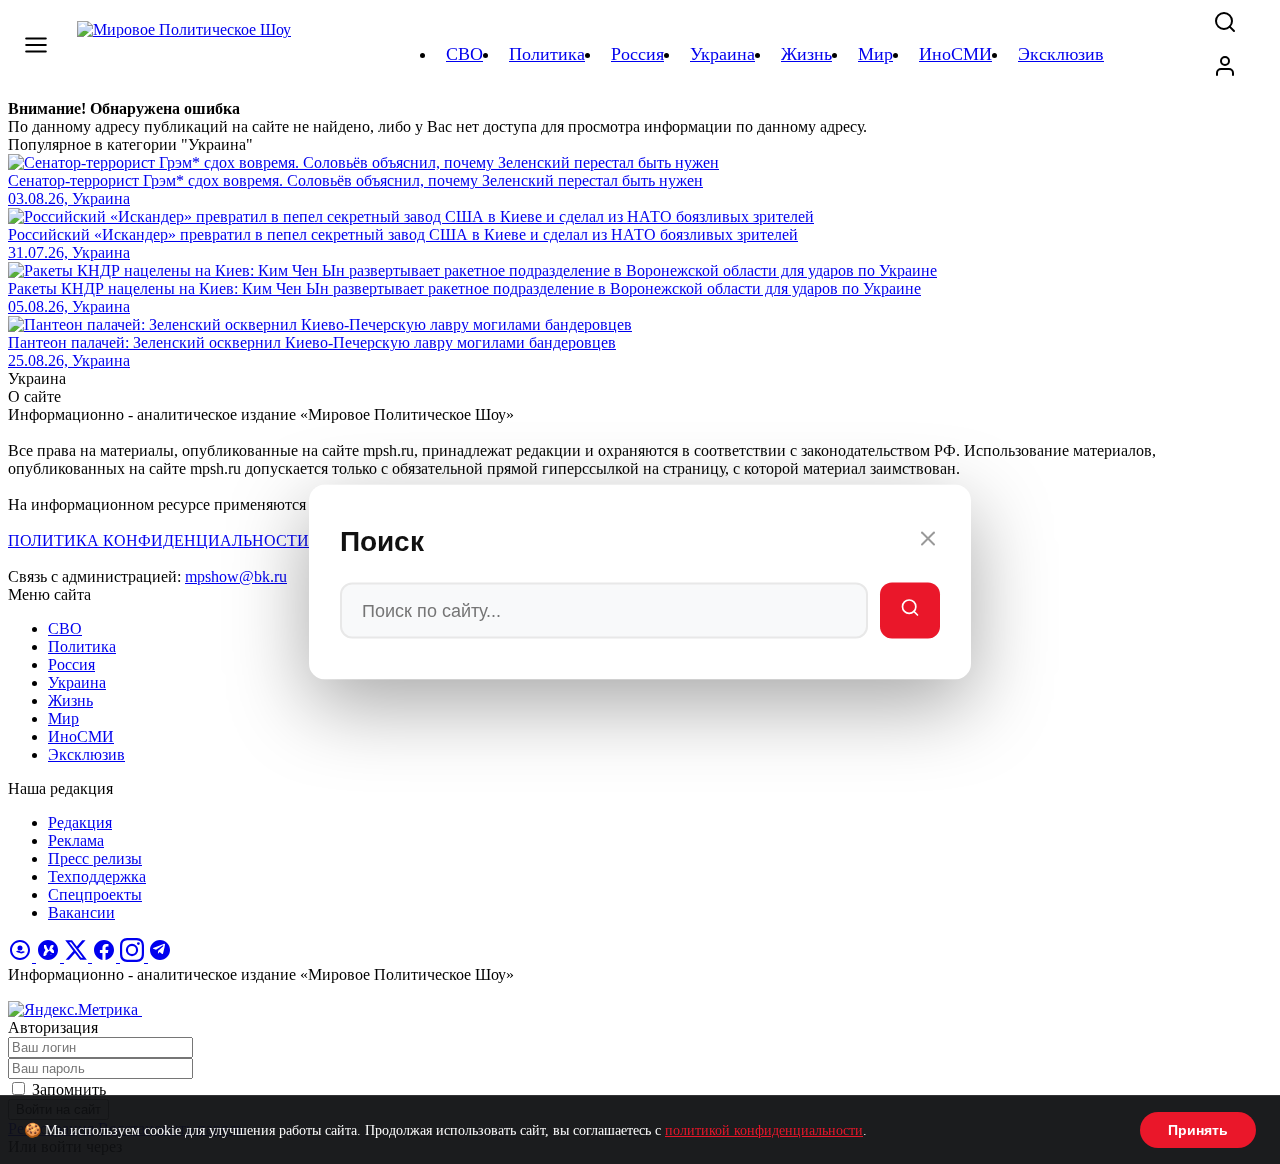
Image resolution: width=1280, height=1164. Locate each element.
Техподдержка (97, 876)
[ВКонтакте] (50, 956)
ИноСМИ (81, 736)
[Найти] (910, 611)
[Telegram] (160, 956)
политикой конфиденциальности (764, 1130)
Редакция (80, 822)
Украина (77, 682)
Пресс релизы (95, 858)
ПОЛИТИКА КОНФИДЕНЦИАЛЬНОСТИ (158, 540)
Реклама (76, 840)
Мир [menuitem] (875, 54)
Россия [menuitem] (637, 54)
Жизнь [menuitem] (806, 54)
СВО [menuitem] (464, 54)
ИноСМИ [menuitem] (955, 54)
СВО (65, 628)
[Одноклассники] (22, 956)
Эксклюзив (86, 754)
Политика (82, 646)
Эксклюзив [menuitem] (1061, 54)
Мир (63, 718)
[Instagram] (134, 956)
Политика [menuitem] (547, 54)
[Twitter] (78, 956)
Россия (71, 664)
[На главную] (187, 54)
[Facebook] (106, 956)
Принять (1198, 1130)
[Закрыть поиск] (928, 542)
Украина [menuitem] (722, 54)
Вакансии (81, 912)
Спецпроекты (95, 894)
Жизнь (70, 700)
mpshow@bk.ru (236, 576)
